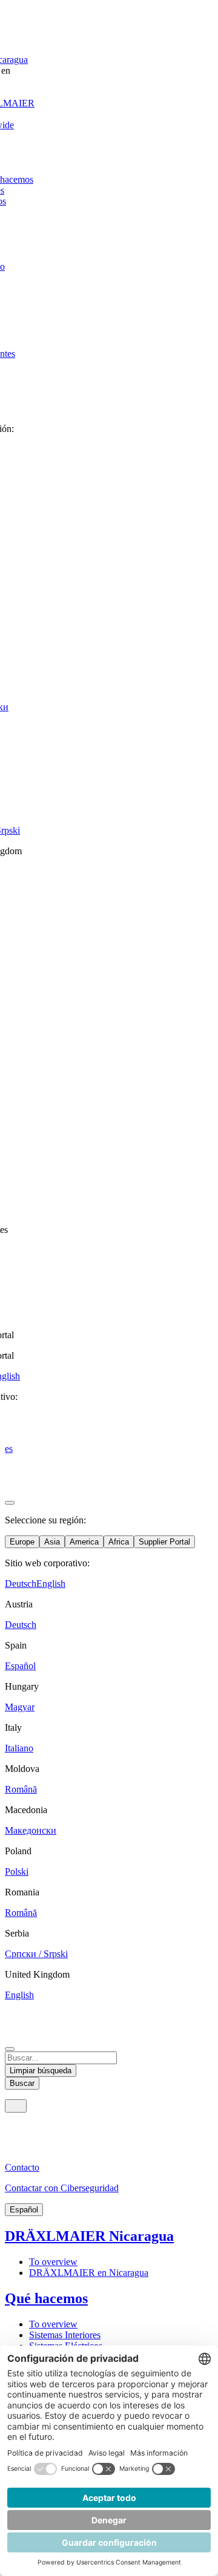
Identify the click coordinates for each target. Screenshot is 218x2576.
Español (24, 2210)
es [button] (9, 1449)
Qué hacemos (46, 2298)
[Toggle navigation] (16, 2106)
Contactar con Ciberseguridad (62, 2188)
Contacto (22, 2167)
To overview (53, 2262)
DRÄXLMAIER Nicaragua (89, 2236)
